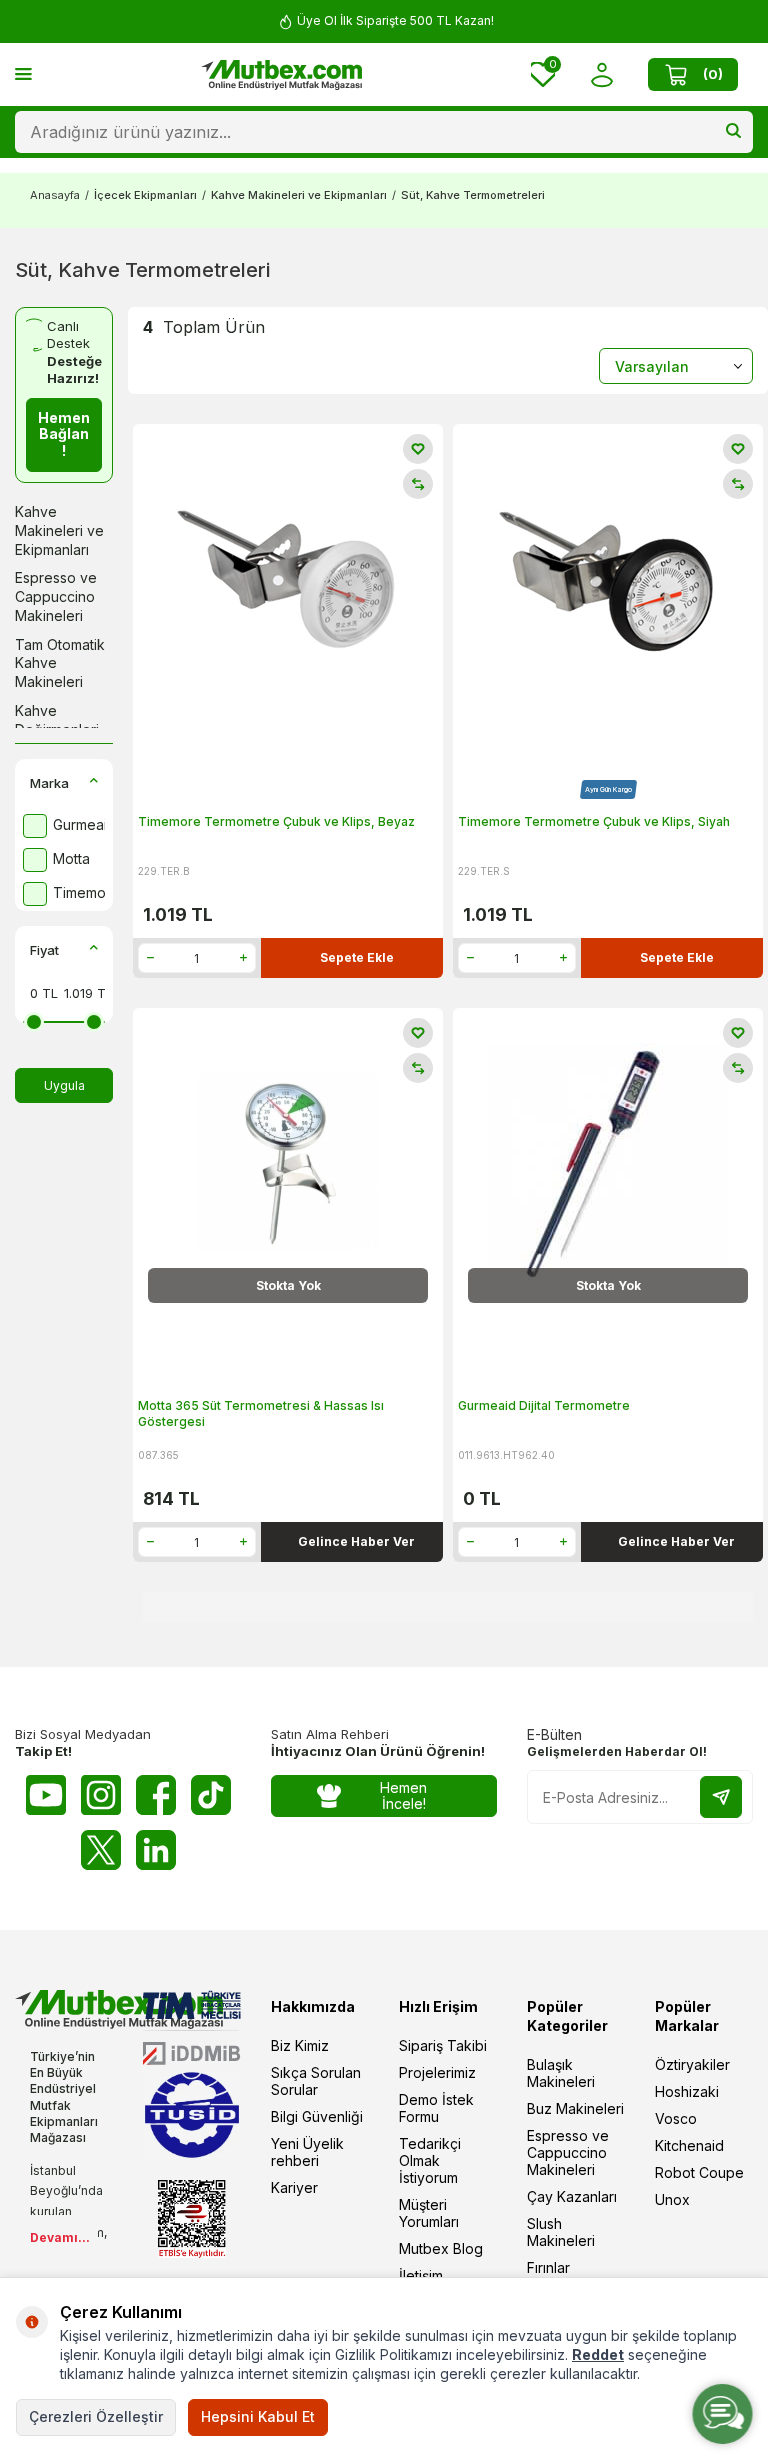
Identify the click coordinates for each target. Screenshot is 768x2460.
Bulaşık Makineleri (561, 2073)
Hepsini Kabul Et (258, 2416)
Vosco (676, 2118)
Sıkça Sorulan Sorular (316, 2081)
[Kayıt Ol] (721, 1797)
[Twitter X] (101, 1850)
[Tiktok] (211, 1795)
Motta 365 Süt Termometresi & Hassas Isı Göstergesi (261, 1413)
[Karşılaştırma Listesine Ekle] (418, 484)
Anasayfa (55, 195)
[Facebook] (156, 1795)
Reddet (598, 2354)
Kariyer (294, 2187)
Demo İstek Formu (436, 2108)
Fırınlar (548, 2267)
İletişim (421, 2275)
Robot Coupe (699, 2172)
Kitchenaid (689, 2145)
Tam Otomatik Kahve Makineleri (60, 663)
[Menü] (23, 73)
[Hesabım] (601, 74)
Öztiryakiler (692, 2064)
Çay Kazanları (572, 2196)
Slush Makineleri (561, 2232)
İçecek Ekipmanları (145, 195)
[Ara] (733, 132)
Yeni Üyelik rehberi (307, 2152)
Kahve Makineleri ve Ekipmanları (299, 195)
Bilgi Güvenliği (317, 2116)
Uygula (64, 1085)
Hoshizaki (687, 2091)
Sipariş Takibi (443, 2045)
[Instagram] (101, 1795)
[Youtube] (46, 1795)
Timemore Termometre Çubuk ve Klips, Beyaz (276, 821)
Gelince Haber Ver (356, 1541)
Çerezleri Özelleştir (96, 2416)
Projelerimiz (437, 2072)
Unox (672, 2199)
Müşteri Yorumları (429, 2213)
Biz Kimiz (300, 2045)
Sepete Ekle (357, 957)
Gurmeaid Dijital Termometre (544, 1405)
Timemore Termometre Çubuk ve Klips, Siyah (594, 821)
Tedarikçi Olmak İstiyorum (430, 2160)
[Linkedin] (156, 1850)
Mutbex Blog (441, 2248)
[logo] (282, 75)
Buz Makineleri (575, 2108)
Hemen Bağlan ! (64, 434)
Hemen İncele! (403, 1796)
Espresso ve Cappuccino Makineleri (56, 596)
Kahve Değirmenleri (57, 720)
